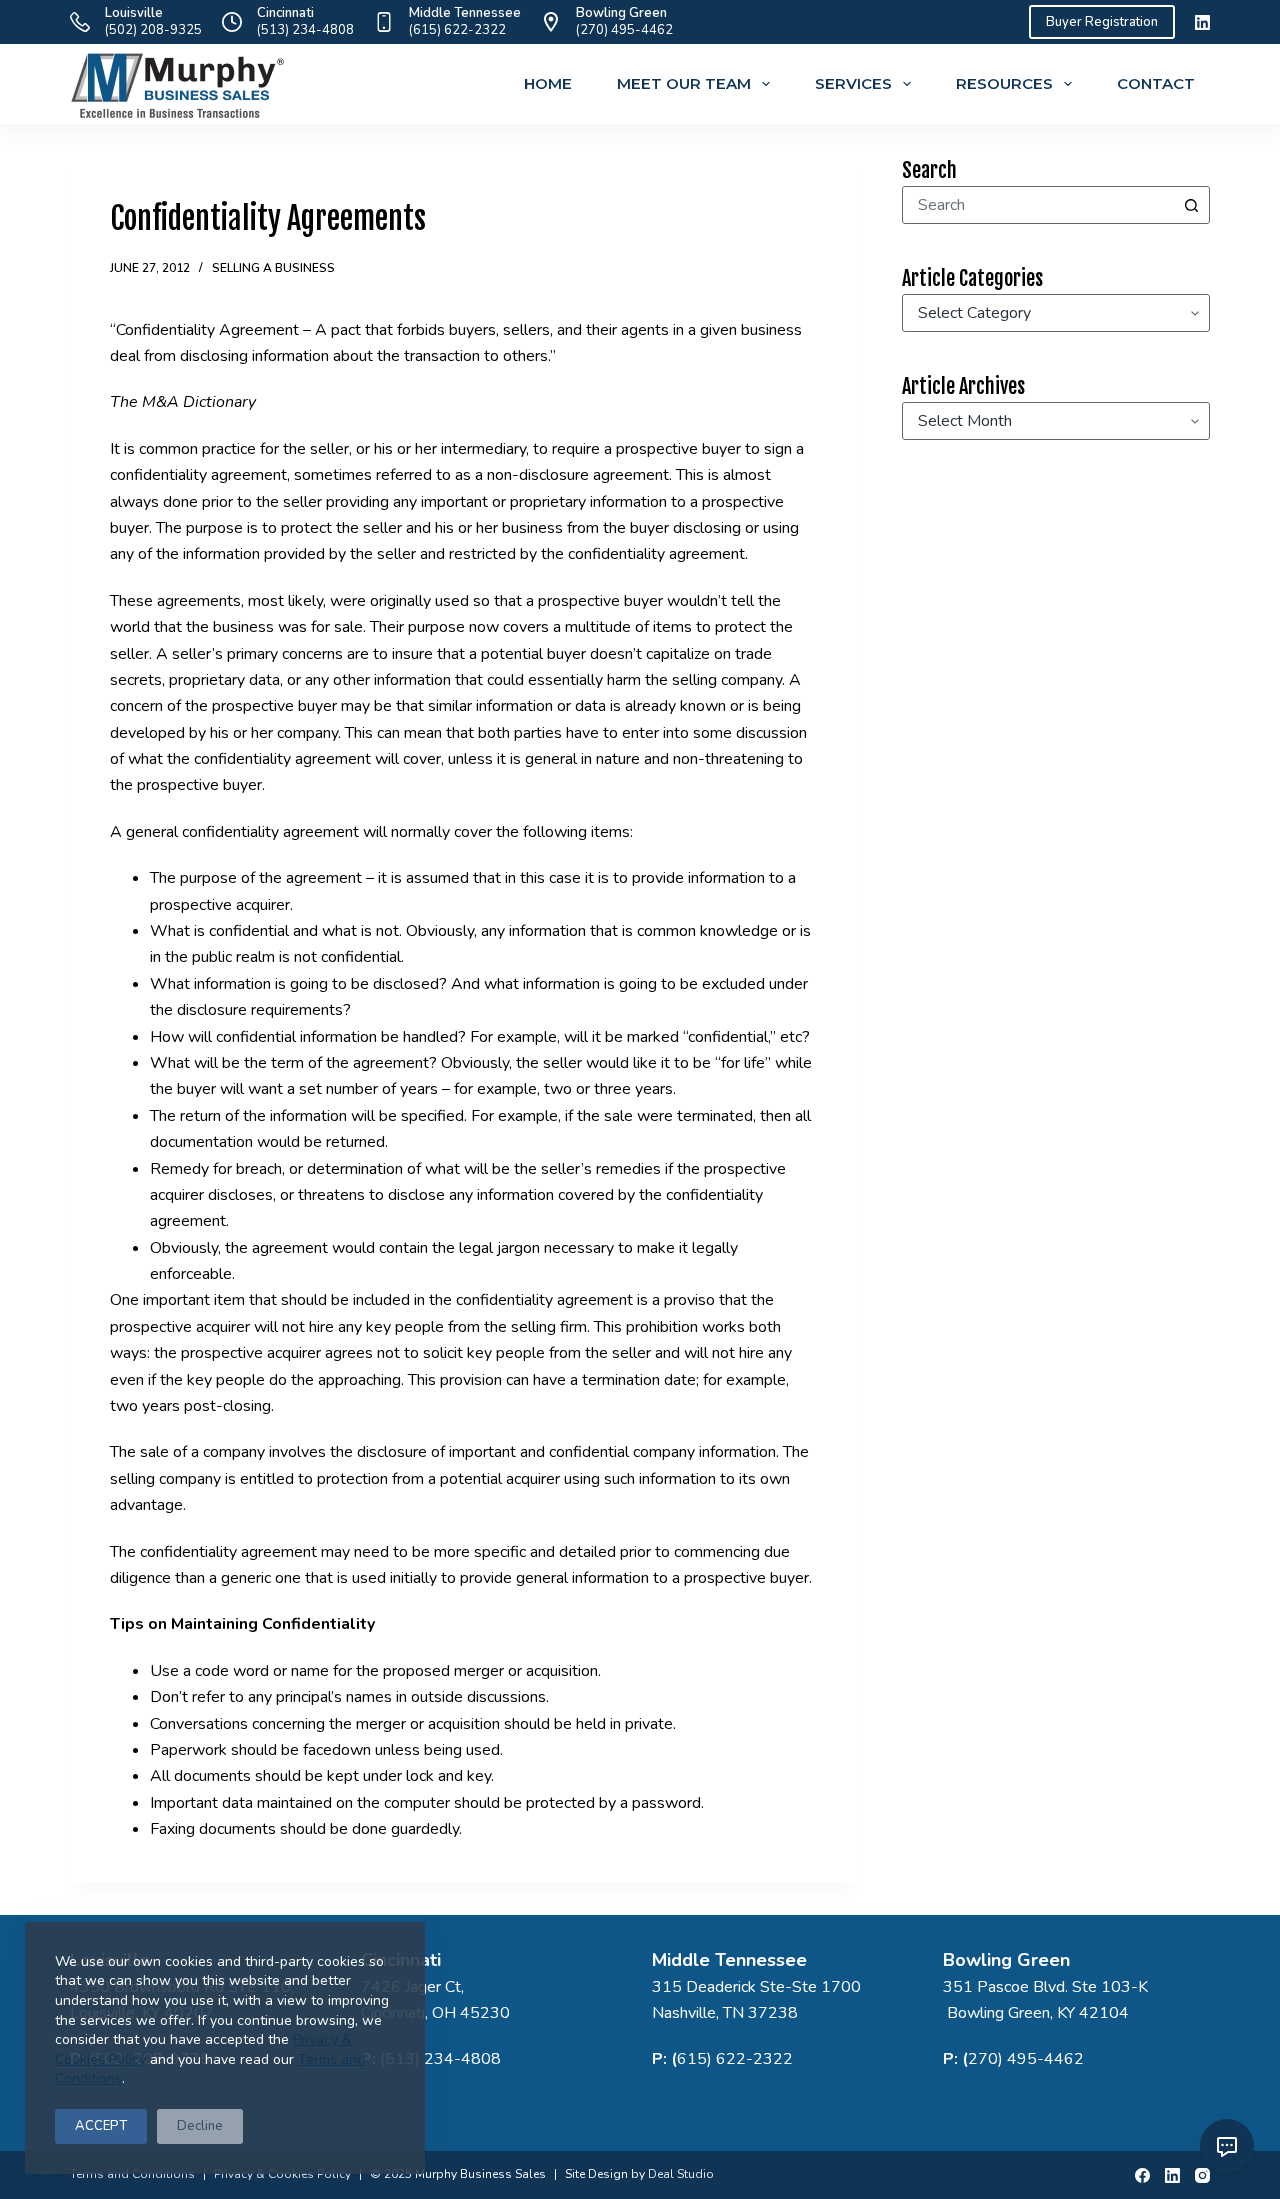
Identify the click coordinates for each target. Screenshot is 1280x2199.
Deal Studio (681, 2174)
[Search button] (1191, 205)
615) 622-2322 (735, 2059)
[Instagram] (1202, 2175)
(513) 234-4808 (305, 30)
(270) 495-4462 (624, 30)
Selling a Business (273, 268)
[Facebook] (1142, 2175)
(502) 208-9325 (153, 30)
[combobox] (1038, 205)
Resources (1004, 83)
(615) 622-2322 (457, 30)
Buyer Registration (1102, 22)
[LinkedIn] (1202, 22)
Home (548, 83)
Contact (1156, 83)
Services (853, 83)
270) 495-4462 (1026, 2059)
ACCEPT (101, 2126)
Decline (200, 2126)
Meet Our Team (684, 83)
